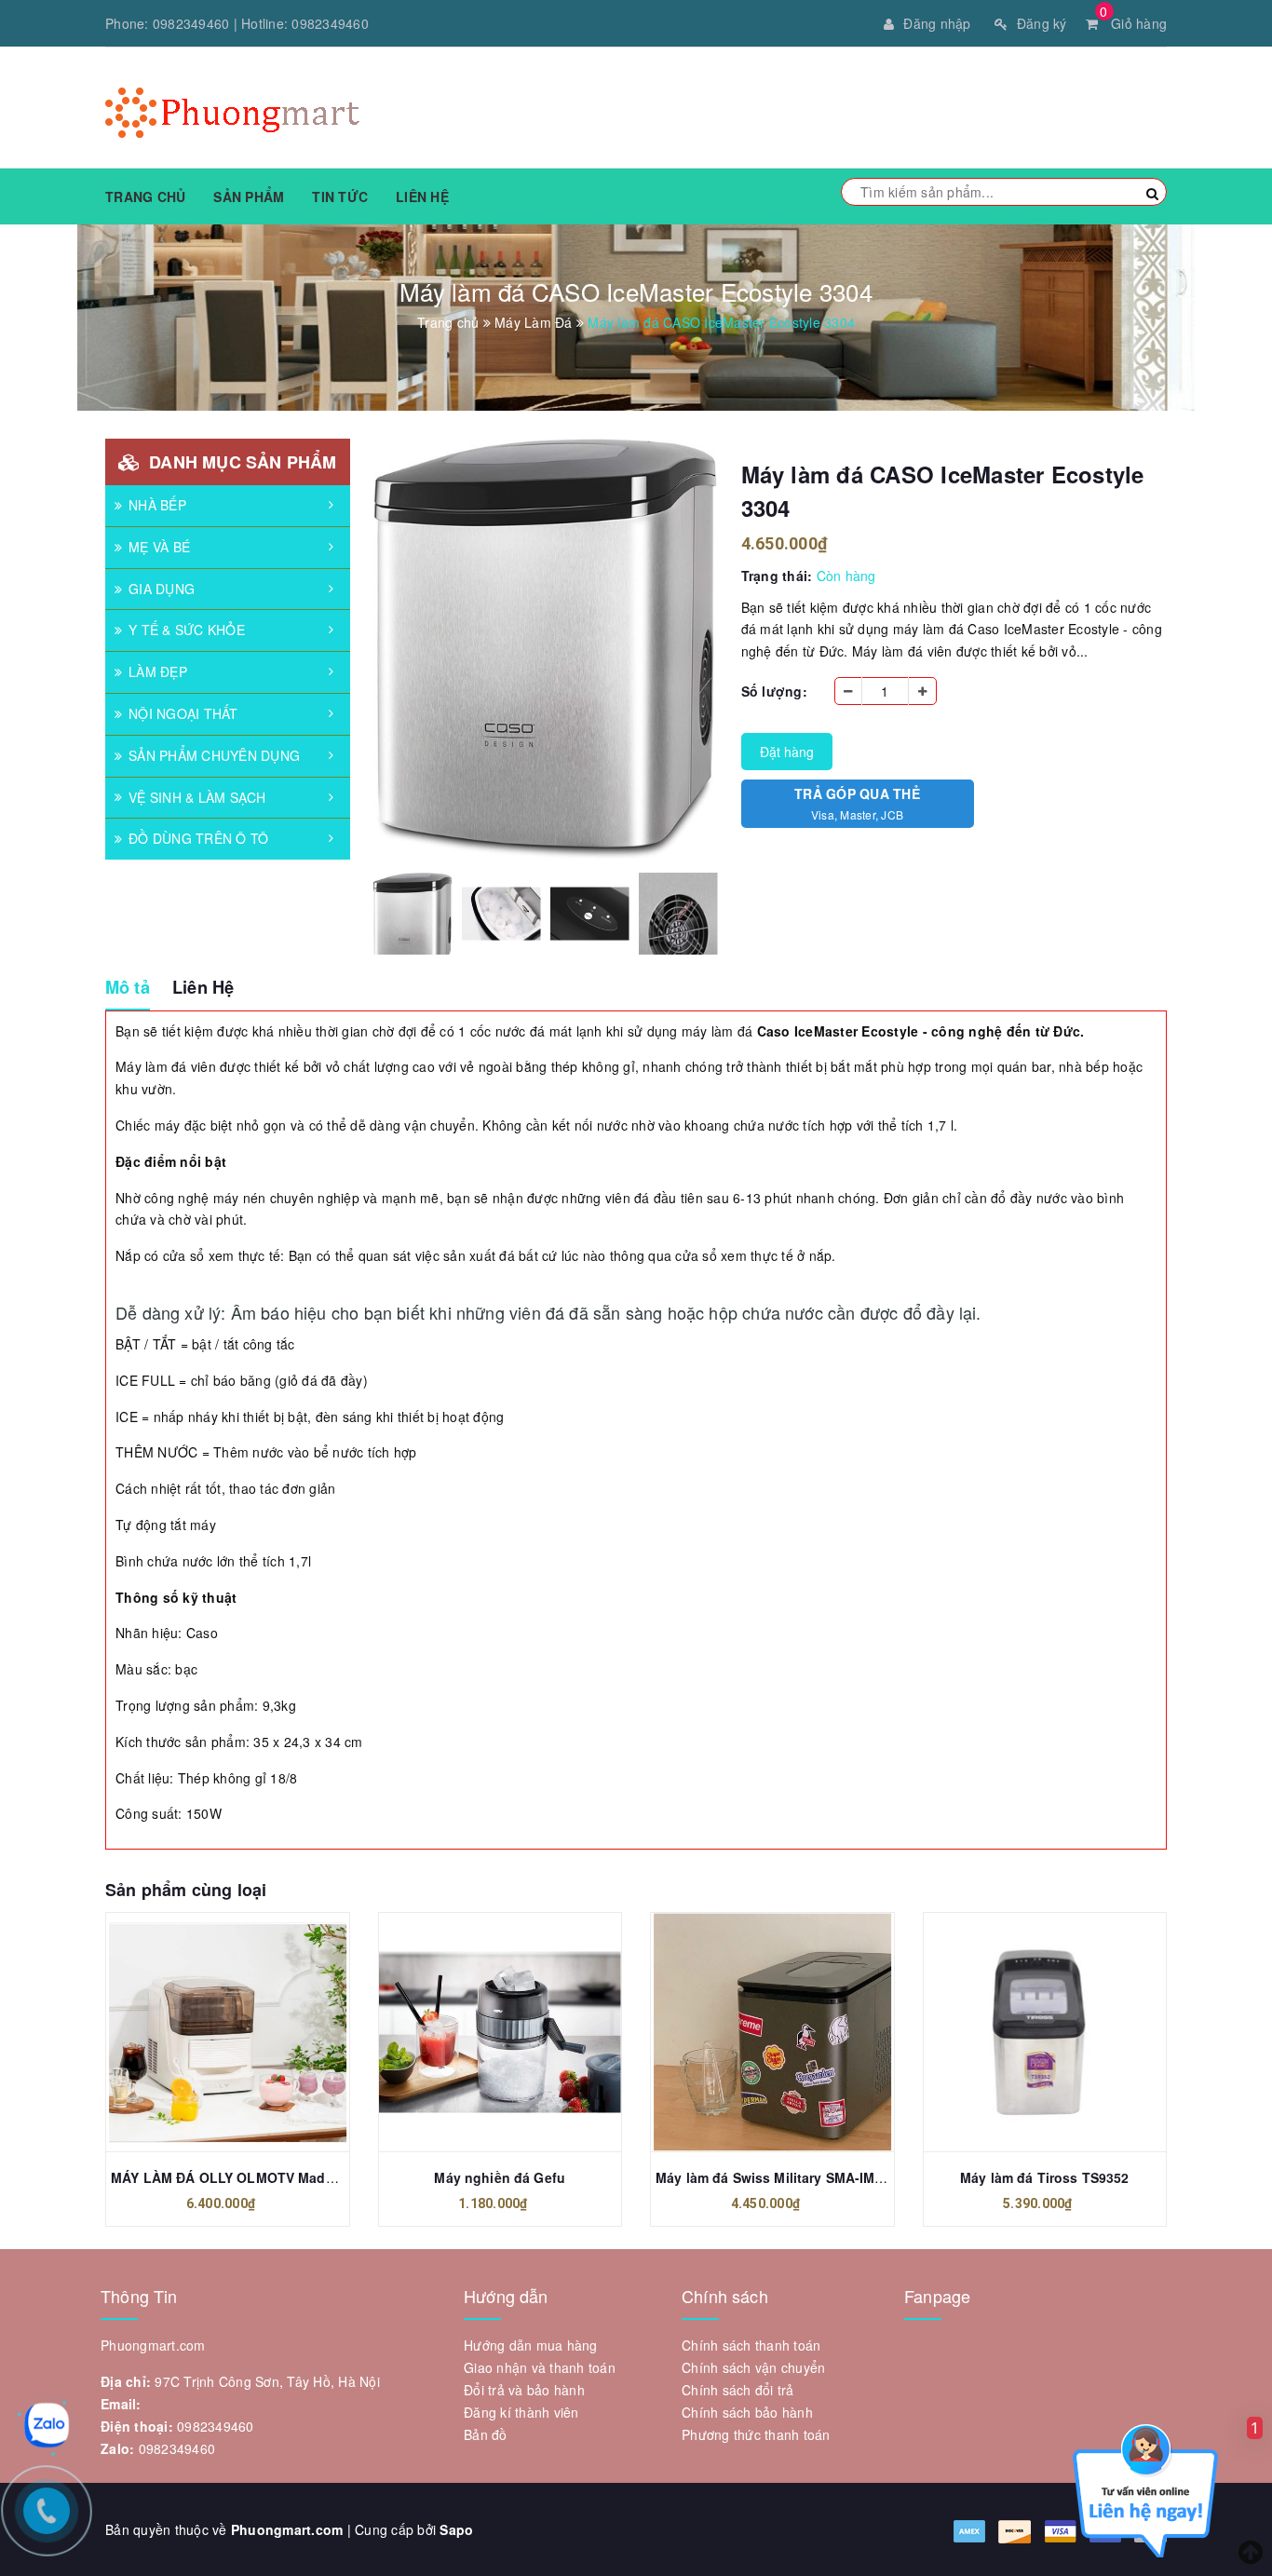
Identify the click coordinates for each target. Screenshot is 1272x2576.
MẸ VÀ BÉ (159, 547)
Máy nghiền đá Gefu (500, 2177)
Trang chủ (145, 197)
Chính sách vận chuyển (753, 2367)
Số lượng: (774, 691)
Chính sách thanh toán (751, 2345)
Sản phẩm (249, 197)
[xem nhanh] (248, 2032)
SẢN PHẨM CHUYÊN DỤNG (214, 755)
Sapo (456, 2529)
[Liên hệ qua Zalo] (47, 2425)
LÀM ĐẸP (158, 671)
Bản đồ (486, 2434)
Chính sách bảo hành (747, 2412)
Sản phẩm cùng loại (186, 1890)
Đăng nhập (937, 23)
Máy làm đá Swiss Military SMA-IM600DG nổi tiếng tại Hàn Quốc (861, 2177)
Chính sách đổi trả (738, 2390)
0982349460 (191, 23)
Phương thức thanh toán (756, 2434)
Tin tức (340, 197)
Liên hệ (422, 197)
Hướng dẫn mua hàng (531, 2345)
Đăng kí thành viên (521, 2412)
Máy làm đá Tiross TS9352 (1044, 2177)
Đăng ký (1042, 23)
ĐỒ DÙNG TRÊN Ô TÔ (198, 838)
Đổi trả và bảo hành (524, 2390)
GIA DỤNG (162, 589)
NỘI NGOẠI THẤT (183, 713)
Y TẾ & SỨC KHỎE (187, 630)
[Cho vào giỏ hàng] (207, 2032)
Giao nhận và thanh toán (540, 2367)
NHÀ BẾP (157, 505)
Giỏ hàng (1133, 23)
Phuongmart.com (287, 2529)
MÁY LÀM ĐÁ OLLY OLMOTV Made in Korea (251, 2177)
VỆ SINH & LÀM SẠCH (197, 797)
